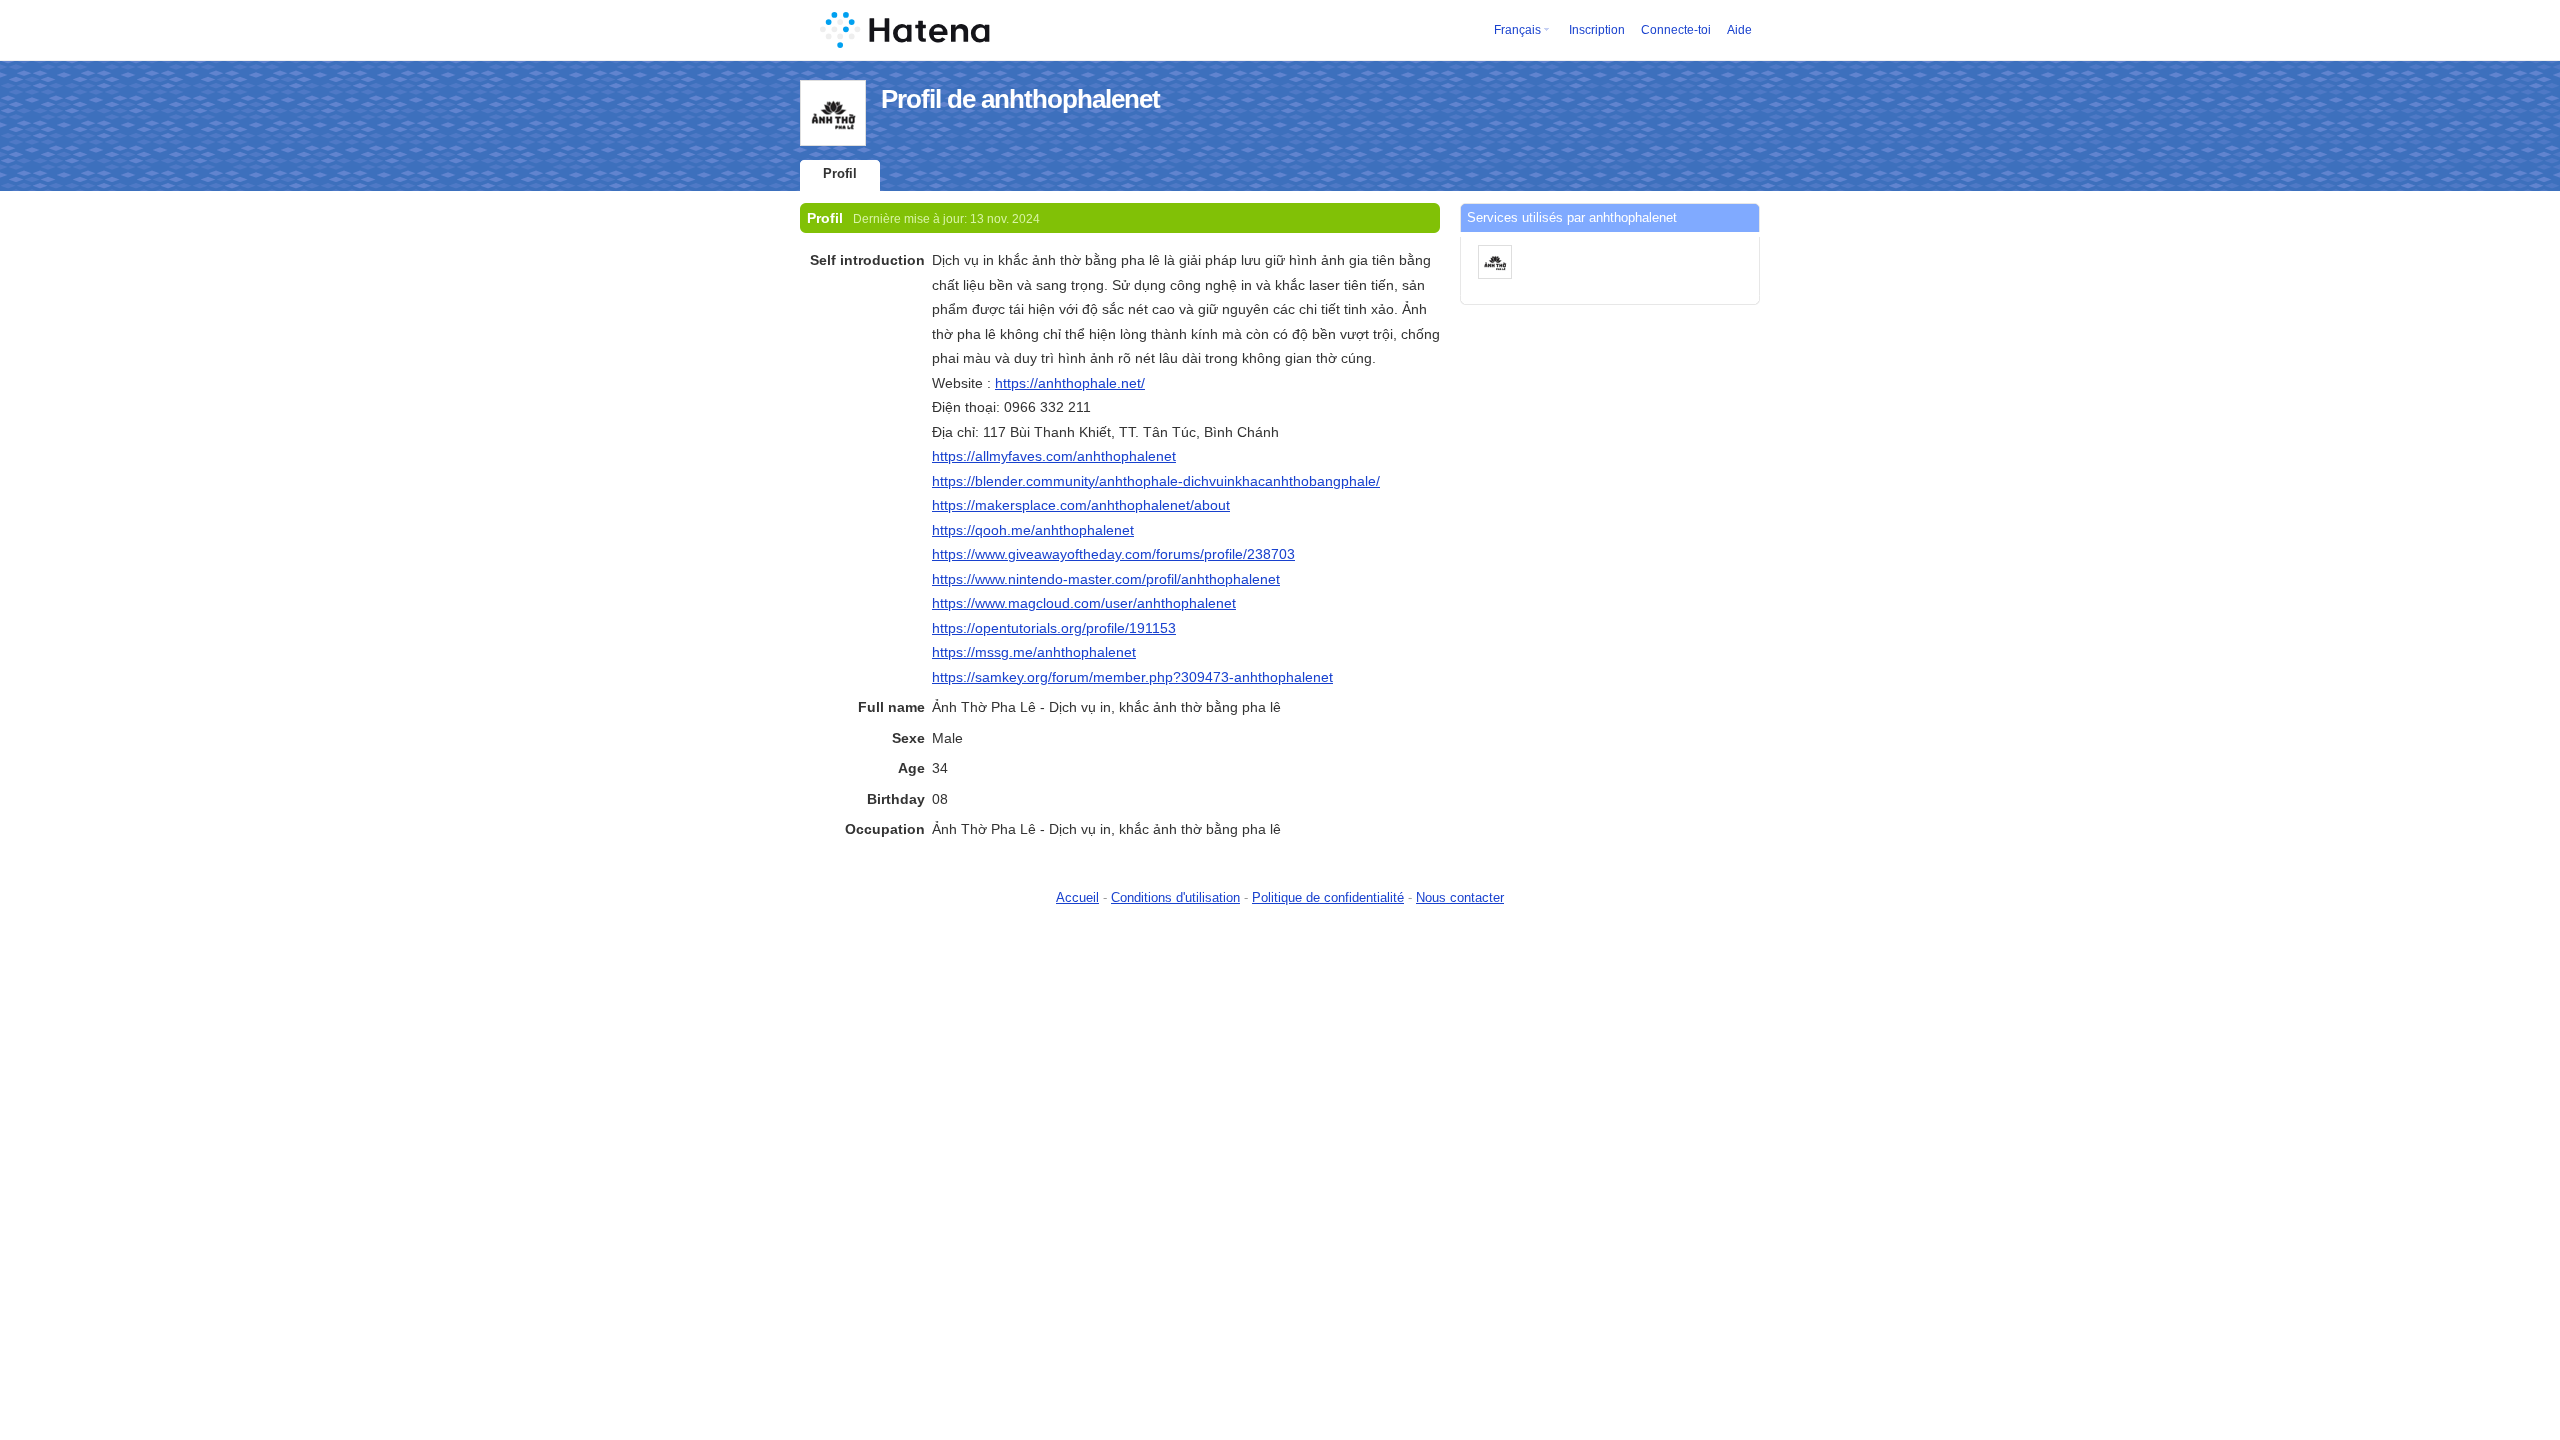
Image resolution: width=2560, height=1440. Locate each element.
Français (1517, 30)
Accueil (1077, 897)
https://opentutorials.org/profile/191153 (1054, 628)
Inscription (1597, 30)
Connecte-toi (1676, 30)
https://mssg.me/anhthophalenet (1034, 652)
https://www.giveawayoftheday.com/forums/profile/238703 (1113, 554)
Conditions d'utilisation (1175, 897)
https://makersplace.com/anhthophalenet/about (1081, 505)
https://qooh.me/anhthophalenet (1033, 530)
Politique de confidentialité (1328, 897)
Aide (1739, 30)
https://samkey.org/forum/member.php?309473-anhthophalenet (1132, 677)
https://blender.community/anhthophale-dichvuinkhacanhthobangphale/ (1156, 481)
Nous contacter (1460, 897)
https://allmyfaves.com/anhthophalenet (1054, 456)
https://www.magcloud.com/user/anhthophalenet (1084, 603)
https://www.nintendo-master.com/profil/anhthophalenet (1106, 579)
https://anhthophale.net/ (1070, 383)
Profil (840, 173)
